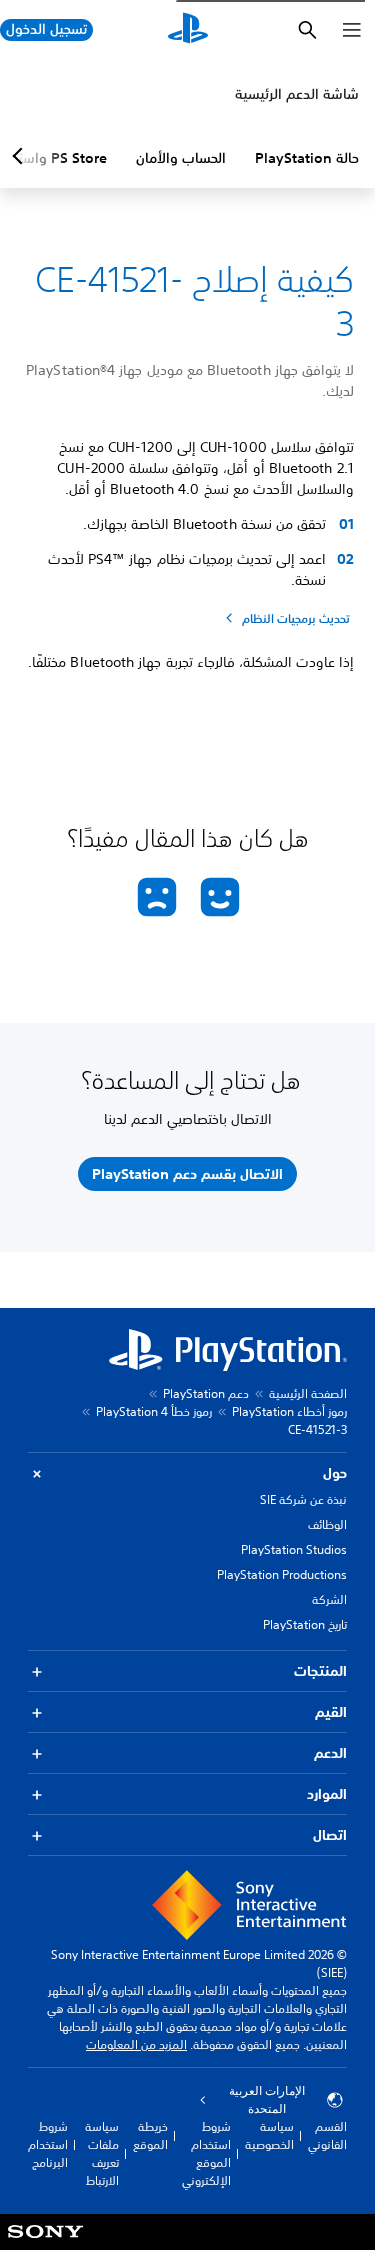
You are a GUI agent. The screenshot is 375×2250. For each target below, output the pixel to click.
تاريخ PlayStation (305, 1624)
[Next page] (21, 156)
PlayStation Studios (294, 1549)
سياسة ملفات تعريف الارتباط (102, 2153)
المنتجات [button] (320, 1671)
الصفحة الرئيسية (308, 1393)
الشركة (329, 1599)
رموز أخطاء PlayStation (289, 1411)
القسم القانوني (327, 2135)
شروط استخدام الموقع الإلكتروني (206, 2153)
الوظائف (327, 1524)
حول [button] (335, 1473)
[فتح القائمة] (352, 30)
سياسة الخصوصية (269, 2135)
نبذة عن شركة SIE (303, 1499)
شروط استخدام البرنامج (48, 2144)
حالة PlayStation (307, 158)
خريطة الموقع (150, 2135)
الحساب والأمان (181, 158)
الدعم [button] (330, 1753)
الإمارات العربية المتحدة (267, 2100)
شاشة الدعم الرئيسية (297, 94)
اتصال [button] (330, 1835)
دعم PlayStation (206, 1393)
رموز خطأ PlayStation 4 (154, 1411)
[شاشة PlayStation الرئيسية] (188, 30)
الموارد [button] (327, 1794)
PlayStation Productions (282, 1574)
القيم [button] (331, 1712)
